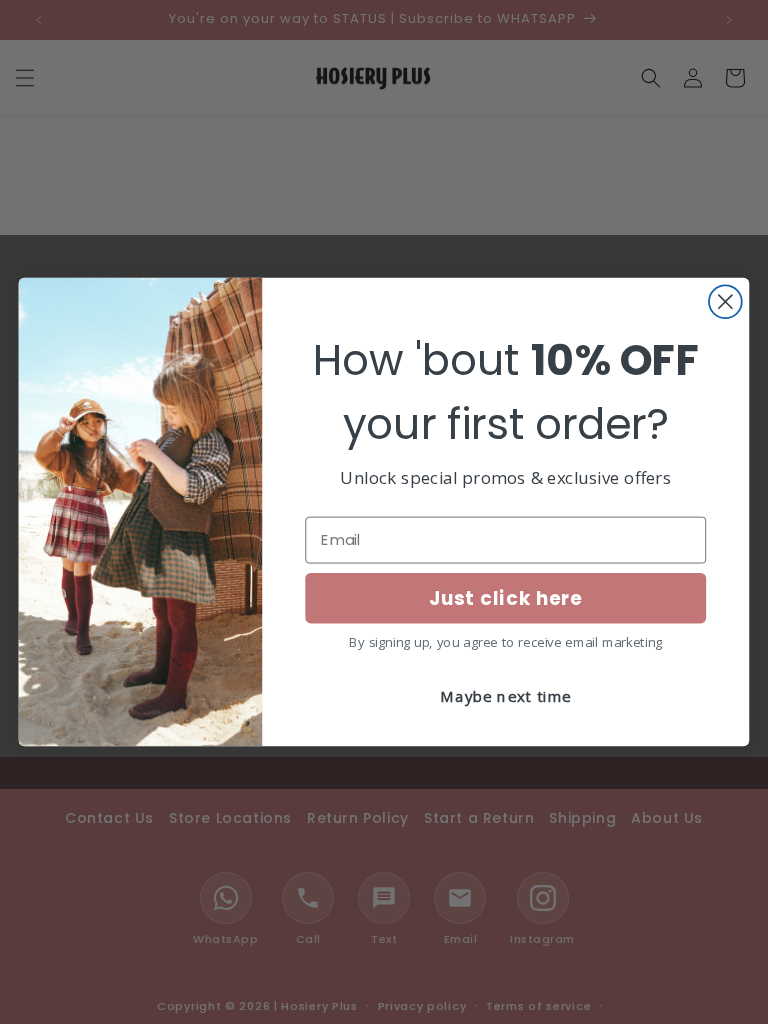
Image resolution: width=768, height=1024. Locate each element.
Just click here (506, 598)
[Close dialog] (725, 301)
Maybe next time (505, 696)
